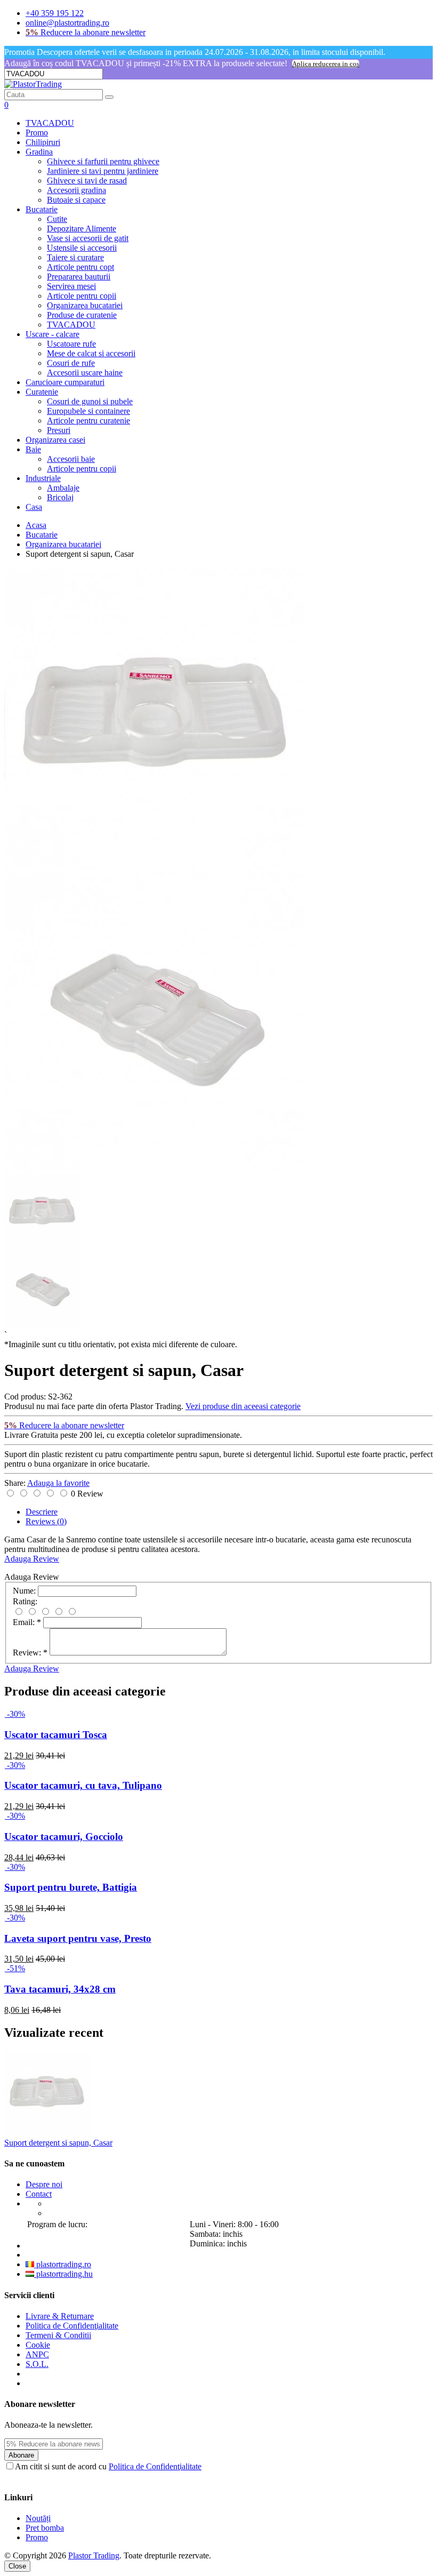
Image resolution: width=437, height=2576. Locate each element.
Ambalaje (63, 488)
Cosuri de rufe (71, 363)
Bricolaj (60, 497)
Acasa (36, 525)
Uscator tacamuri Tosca (56, 1735)
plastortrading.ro (63, 2264)
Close (17, 2566)
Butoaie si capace (76, 200)
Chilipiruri (43, 142)
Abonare (21, 2455)
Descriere (42, 1512)
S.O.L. (37, 2364)
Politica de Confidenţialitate (72, 2326)
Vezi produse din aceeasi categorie (243, 1406)
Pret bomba (45, 2528)
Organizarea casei (55, 440)
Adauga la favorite (58, 1483)
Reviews (46, 1521)
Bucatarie (42, 209)
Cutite (57, 219)
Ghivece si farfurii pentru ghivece (103, 161)
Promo (37, 133)
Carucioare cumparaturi (65, 382)
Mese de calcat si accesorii (91, 353)
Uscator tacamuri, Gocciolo (64, 1837)
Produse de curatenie (82, 315)
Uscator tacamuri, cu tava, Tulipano (83, 1785)
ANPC (37, 2354)
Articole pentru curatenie (88, 421)
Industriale (43, 478)
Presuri (59, 430)
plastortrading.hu (63, 2274)
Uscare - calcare (52, 334)
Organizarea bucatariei (85, 305)
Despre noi (44, 2184)
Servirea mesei (71, 286)
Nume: (24, 1591)
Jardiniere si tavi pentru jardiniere (103, 171)
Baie (33, 449)
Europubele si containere (88, 411)
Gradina (39, 152)
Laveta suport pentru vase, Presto (78, 1938)
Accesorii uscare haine (85, 373)
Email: (27, 1622)
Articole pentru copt (80, 267)
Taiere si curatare (75, 257)
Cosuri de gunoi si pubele (90, 401)
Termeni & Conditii (58, 2335)
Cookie (38, 2345)
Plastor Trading (94, 2555)
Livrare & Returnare (60, 2316)
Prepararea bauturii (79, 277)
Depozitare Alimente (82, 229)
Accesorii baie (71, 459)
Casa (34, 507)
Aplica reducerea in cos (326, 64)
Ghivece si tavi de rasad (87, 181)
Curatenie (42, 392)
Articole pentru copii (82, 296)
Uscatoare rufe (71, 344)
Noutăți (38, 2518)
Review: (30, 1653)
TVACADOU (50, 123)
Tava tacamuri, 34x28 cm (60, 1989)
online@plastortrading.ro (67, 23)
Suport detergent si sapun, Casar (58, 2143)
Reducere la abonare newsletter (86, 32)
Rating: (25, 1601)
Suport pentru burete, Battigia (71, 1887)
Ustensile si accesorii (82, 248)
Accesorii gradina (76, 190)
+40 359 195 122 (55, 13)
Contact (39, 2194)
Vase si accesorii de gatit (88, 238)
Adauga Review (32, 1559)
